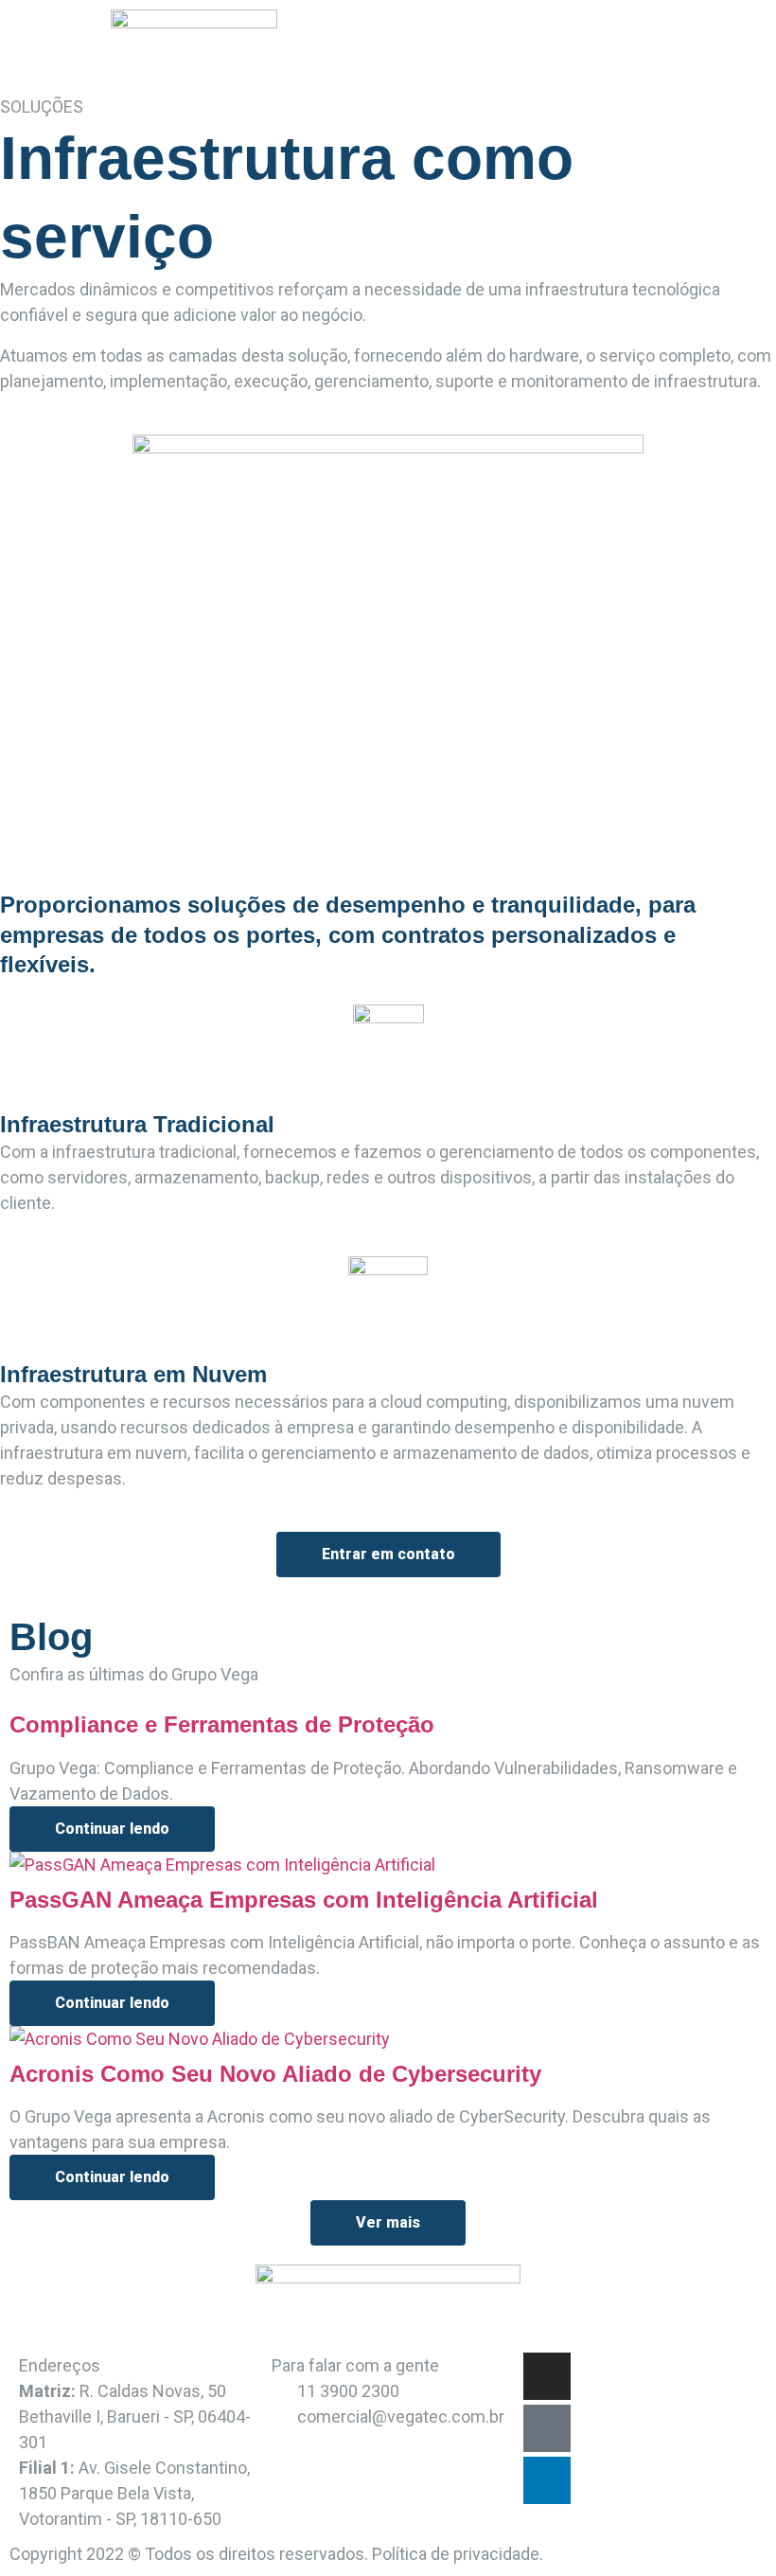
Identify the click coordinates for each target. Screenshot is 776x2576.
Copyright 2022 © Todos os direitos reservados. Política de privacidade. (276, 2554)
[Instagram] (547, 2376)
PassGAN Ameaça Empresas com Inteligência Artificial (304, 1900)
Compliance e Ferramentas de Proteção (222, 1724)
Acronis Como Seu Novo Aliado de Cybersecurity (275, 2074)
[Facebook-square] (547, 2428)
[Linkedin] (547, 2480)
